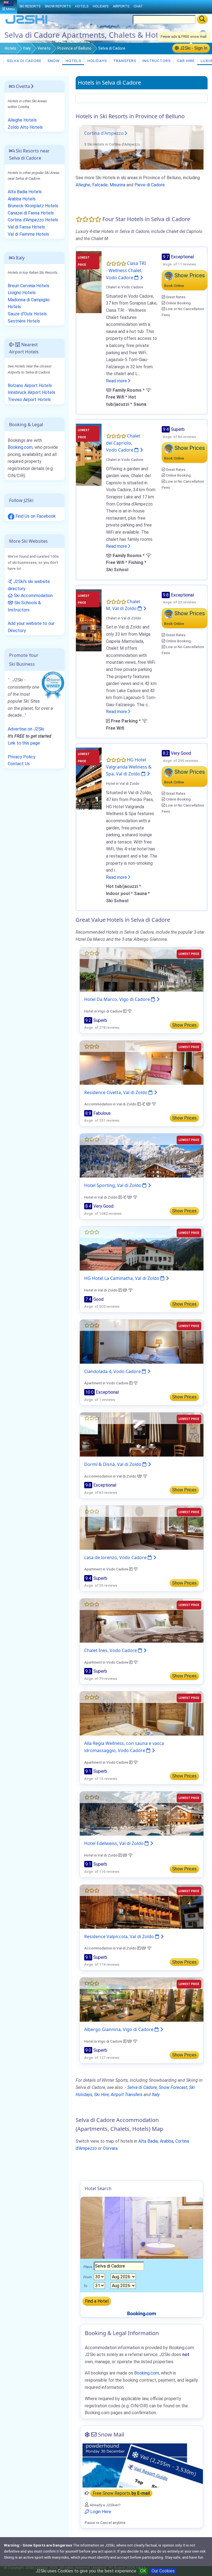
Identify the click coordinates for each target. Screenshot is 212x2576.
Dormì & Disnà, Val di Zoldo (113, 1464)
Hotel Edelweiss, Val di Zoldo (114, 1843)
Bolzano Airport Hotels (30, 386)
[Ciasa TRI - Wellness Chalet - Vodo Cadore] (89, 282)
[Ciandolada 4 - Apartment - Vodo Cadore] (142, 1341)
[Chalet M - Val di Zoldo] (89, 620)
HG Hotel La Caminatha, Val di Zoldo (122, 1278)
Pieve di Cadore (150, 185)
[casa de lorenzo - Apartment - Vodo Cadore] (142, 1527)
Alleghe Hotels (22, 120)
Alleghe (83, 185)
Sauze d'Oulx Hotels (27, 314)
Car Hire (185, 61)
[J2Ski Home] (26, 23)
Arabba (167, 2141)
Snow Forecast (173, 2087)
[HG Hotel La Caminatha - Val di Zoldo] (142, 1248)
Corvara (110, 2148)
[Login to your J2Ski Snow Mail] (142, 2465)
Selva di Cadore (24, 61)
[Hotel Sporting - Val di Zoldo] (142, 1155)
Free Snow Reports (121, 2493)
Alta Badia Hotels (25, 192)
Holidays (97, 61)
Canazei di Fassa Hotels (31, 213)
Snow (53, 61)
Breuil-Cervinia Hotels (29, 286)
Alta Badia (148, 2141)
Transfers (124, 61)
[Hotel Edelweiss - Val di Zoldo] (142, 1813)
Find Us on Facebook (35, 516)
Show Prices (184, 1025)
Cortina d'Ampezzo (104, 133)
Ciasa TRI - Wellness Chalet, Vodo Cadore (126, 270)
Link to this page (24, 743)
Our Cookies (163, 2571)
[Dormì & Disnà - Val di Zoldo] (142, 1434)
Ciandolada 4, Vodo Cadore (113, 1371)
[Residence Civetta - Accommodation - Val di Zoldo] (142, 1062)
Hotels (10, 48)
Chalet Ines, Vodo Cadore (111, 1650)
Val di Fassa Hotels (26, 227)
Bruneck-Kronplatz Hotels (33, 206)
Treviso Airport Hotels (29, 400)
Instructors (156, 61)
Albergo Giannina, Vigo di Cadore (119, 2029)
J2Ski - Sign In (193, 48)
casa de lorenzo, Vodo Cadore (116, 1557)
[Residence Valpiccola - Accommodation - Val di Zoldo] (142, 1906)
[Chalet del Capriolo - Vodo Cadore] (89, 454)
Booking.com (20, 447)
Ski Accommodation (33, 596)
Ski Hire (101, 2095)
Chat (138, 6)
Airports (121, 6)
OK (143, 2571)
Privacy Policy (22, 757)
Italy (27, 48)
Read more (117, 381)
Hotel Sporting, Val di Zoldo (113, 1185)
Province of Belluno (74, 48)
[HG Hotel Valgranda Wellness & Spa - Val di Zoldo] (89, 778)
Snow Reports (58, 6)
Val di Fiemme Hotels (28, 234)
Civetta (22, 86)
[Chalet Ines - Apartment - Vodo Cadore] (142, 1620)
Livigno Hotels (22, 293)
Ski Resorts (30, 6)
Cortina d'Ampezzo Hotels (33, 220)
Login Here (100, 2512)
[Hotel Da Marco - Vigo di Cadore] (142, 969)
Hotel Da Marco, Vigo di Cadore (118, 999)
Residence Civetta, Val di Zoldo (116, 1092)
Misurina (117, 185)
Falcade (100, 185)
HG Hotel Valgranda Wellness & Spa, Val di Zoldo (129, 767)
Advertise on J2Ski (26, 729)
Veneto (44, 48)
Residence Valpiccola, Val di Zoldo (120, 1936)
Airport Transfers (127, 2095)
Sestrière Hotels (24, 321)
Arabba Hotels (22, 199)
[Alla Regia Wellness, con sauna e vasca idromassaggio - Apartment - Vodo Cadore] (142, 1713)
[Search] (202, 19)
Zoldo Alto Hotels (25, 127)
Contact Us (19, 764)
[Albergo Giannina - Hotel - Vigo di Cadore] (142, 1999)
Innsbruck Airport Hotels (31, 392)
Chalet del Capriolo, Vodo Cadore (123, 443)
